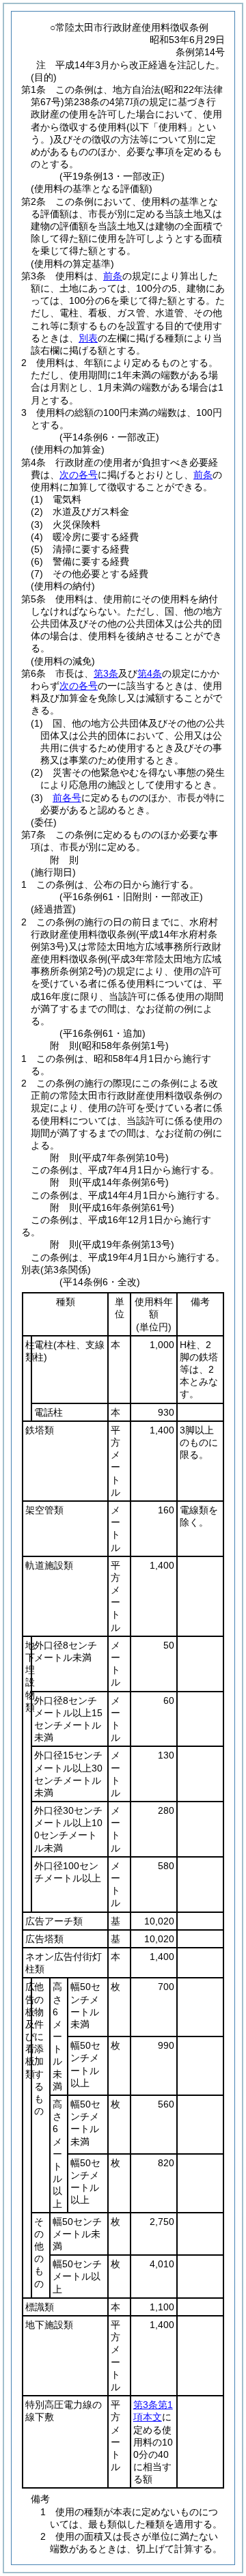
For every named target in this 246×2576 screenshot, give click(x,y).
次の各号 (79, 475)
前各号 (67, 798)
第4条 (150, 673)
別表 (88, 338)
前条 (113, 276)
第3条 (106, 673)
